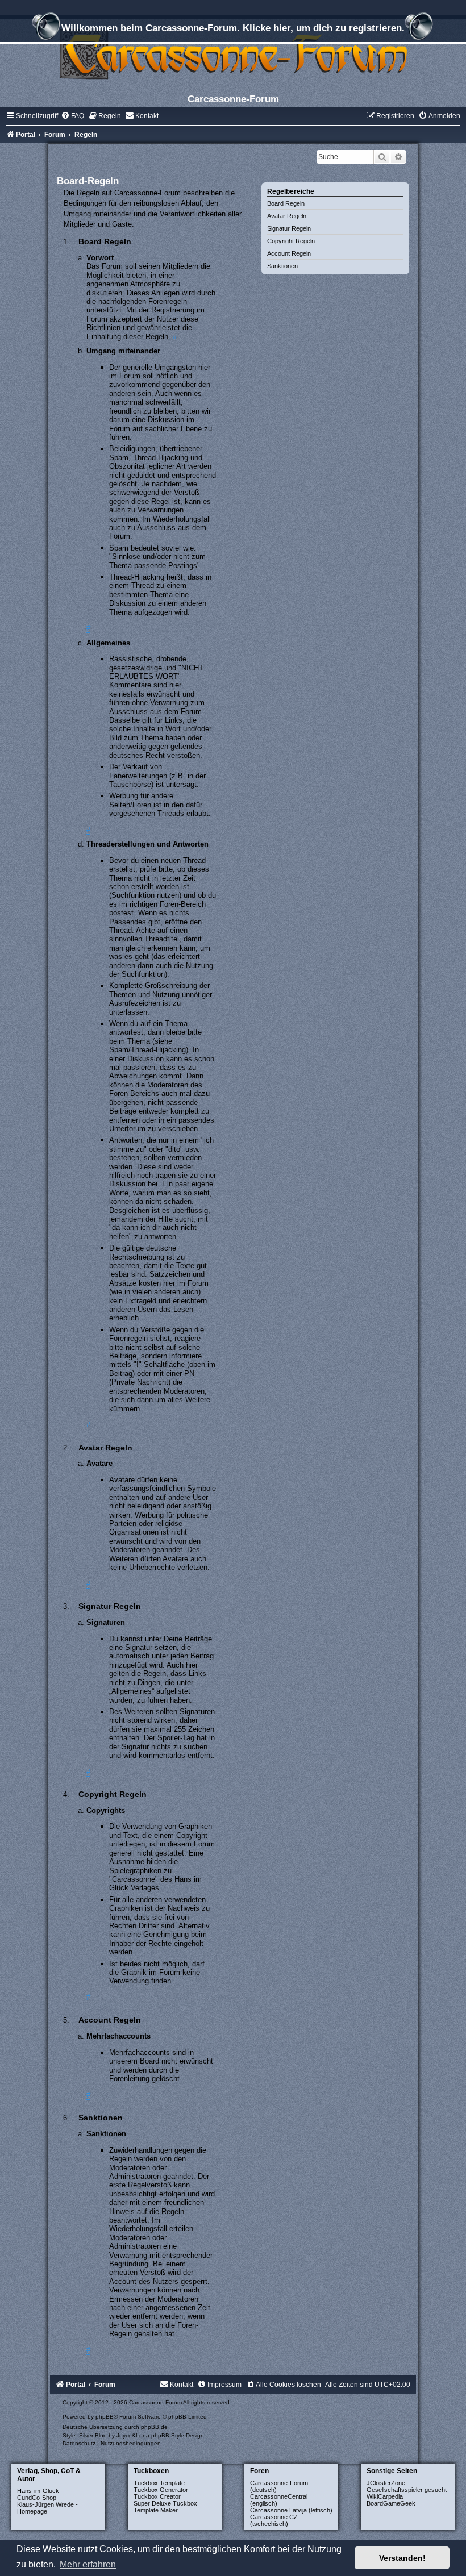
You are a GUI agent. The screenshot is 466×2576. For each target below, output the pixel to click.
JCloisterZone (386, 2483)
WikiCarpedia (385, 2496)
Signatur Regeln (289, 228)
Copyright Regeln (291, 241)
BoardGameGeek (391, 2503)
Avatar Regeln (287, 216)
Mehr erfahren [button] (88, 2564)
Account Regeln (289, 253)
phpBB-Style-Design (178, 2435)
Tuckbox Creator (157, 2496)
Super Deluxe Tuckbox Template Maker (165, 2507)
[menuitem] (72, 116)
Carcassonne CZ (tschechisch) (274, 2520)
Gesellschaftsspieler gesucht (407, 2490)
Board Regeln (286, 203)
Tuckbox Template (159, 2483)
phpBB (105, 2417)
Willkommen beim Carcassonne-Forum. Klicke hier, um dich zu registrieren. (233, 28)
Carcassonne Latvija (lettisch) (291, 2510)
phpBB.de (154, 2427)
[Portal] (233, 54)
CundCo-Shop (37, 2498)
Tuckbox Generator (161, 2490)
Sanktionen (282, 266)
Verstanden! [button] (402, 2558)
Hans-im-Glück (38, 2491)
